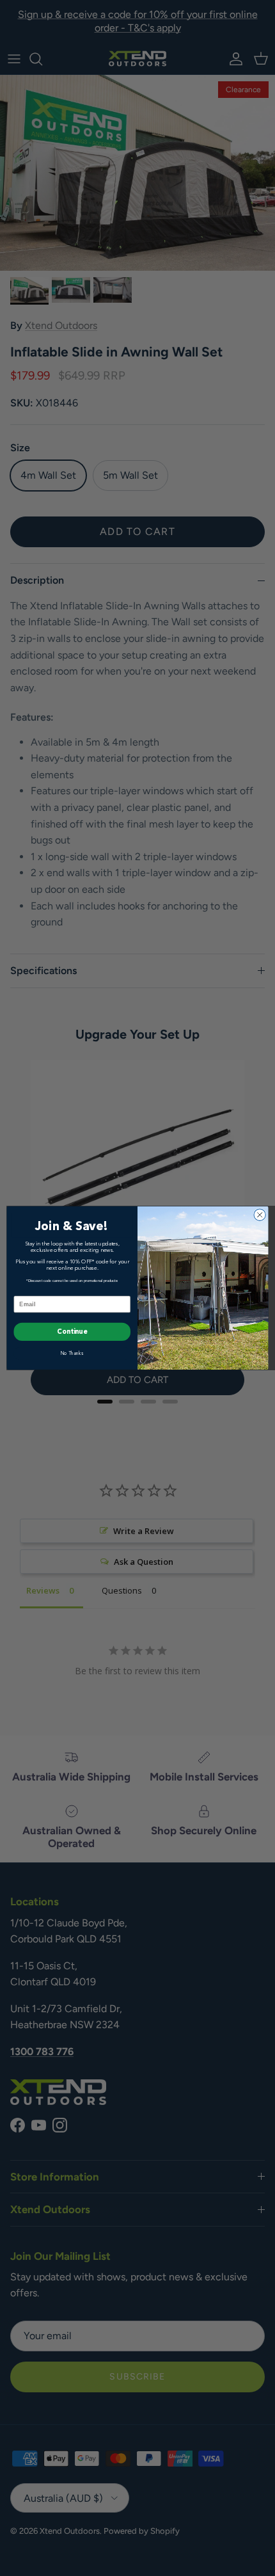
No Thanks (72, 1353)
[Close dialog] (260, 1215)
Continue (72, 1332)
